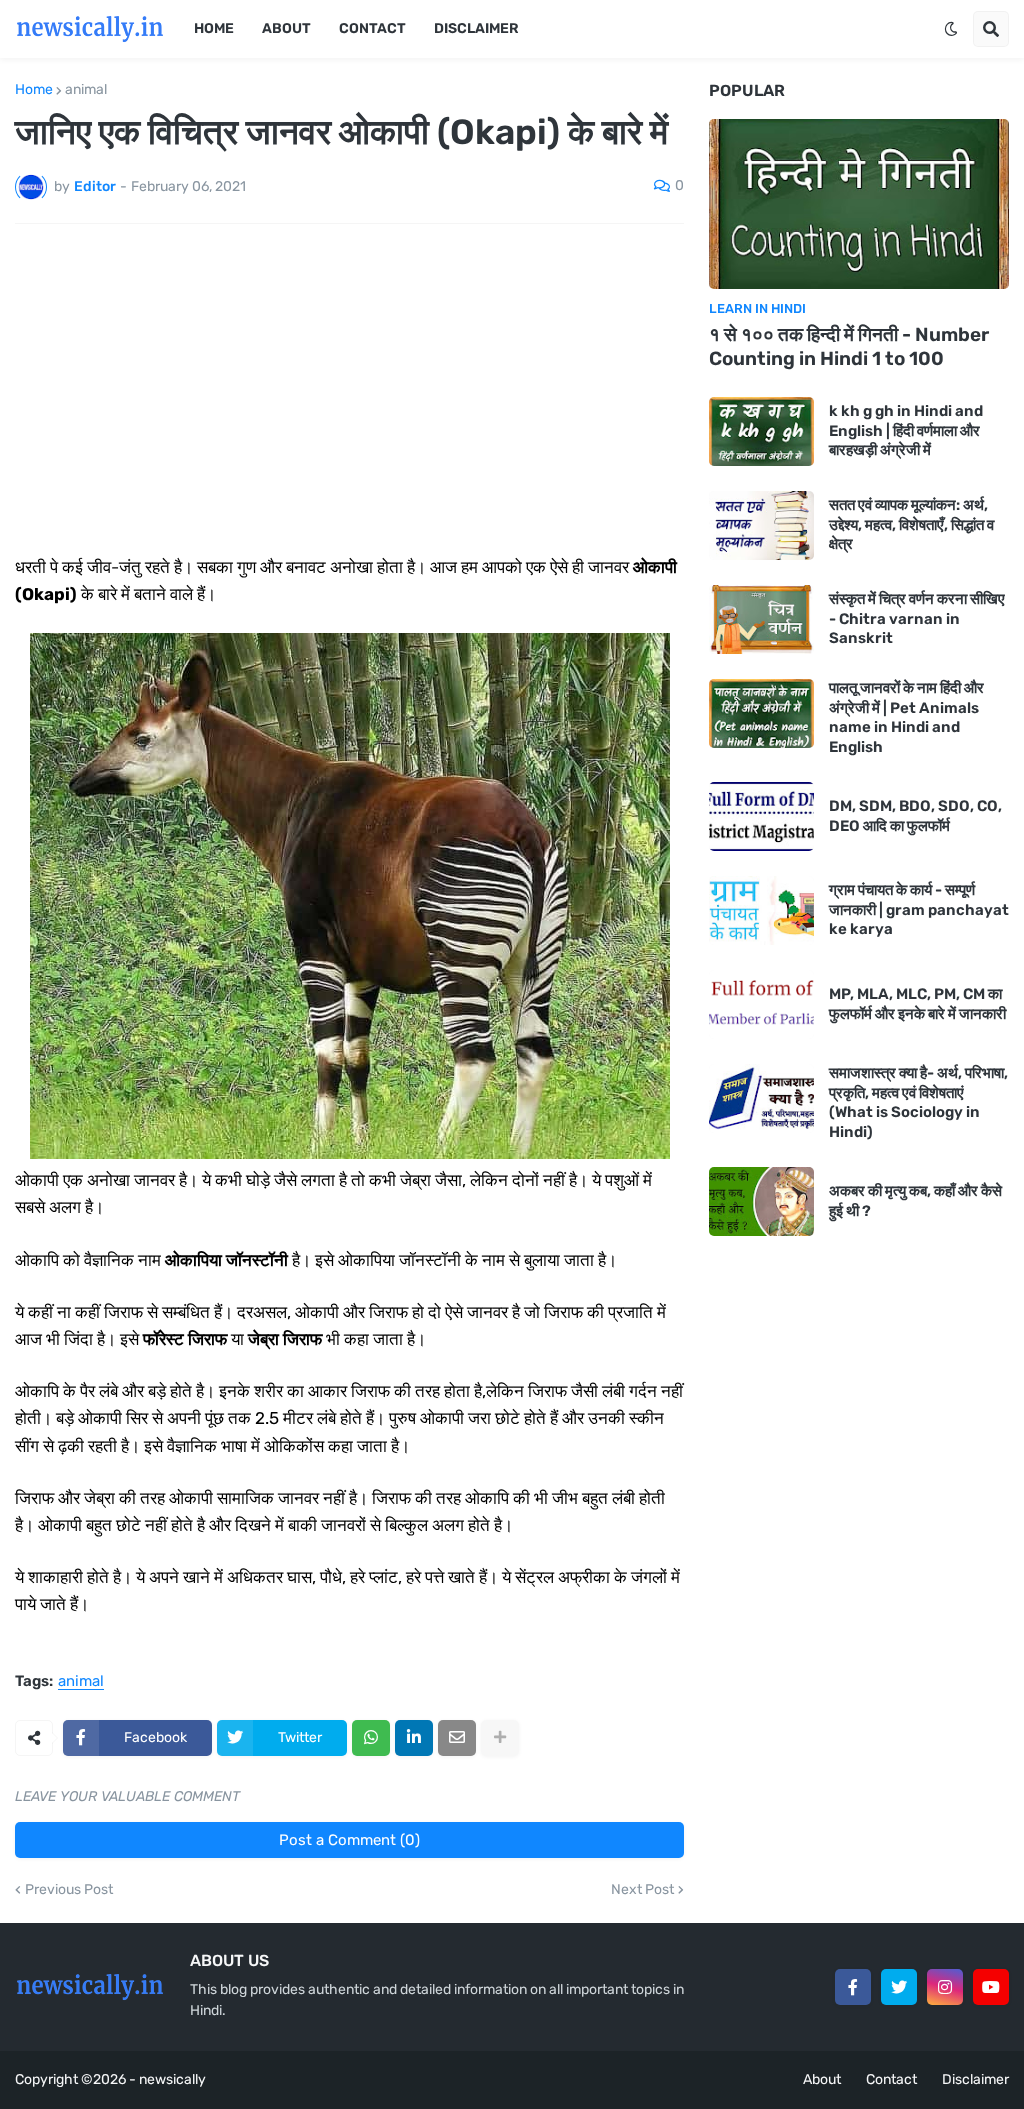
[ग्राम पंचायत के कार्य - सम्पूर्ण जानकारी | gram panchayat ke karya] (761, 910)
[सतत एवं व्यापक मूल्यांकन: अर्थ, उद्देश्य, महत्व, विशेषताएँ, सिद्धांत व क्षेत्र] (761, 525)
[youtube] (991, 1987)
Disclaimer (975, 2079)
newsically (172, 2079)
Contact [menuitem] (372, 28)
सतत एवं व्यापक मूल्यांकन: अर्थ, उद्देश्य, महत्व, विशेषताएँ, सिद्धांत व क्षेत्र (911, 524)
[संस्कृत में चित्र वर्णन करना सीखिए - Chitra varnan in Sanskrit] (761, 619)
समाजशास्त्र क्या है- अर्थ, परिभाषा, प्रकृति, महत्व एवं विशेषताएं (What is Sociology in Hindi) (918, 1102)
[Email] (457, 1738)
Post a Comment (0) (349, 1840)
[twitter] (899, 1987)
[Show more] (500, 1738)
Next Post (642, 1890)
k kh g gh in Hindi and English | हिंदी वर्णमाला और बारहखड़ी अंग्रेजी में (906, 430)
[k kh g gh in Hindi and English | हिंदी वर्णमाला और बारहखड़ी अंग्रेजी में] (761, 431)
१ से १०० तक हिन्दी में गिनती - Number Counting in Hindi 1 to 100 (849, 347)
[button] (951, 29)
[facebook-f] (853, 1987)
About (822, 2079)
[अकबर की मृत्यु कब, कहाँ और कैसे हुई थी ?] (761, 1201)
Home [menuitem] (214, 28)
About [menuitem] (286, 28)
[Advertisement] (349, 389)
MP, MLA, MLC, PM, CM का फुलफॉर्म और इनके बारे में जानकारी (917, 1004)
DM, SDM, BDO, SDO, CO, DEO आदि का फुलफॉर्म (915, 816)
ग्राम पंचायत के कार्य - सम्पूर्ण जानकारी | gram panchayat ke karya (919, 909)
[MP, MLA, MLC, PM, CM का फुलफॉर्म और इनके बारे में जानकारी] (761, 1004)
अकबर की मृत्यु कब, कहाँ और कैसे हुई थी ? (915, 1201)
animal (86, 90)
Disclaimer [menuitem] (476, 28)
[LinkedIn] (414, 1738)
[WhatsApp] (371, 1738)
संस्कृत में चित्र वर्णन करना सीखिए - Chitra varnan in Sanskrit (917, 618)
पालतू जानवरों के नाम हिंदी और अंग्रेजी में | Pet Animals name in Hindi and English (906, 717)
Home (34, 90)
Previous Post (69, 1890)
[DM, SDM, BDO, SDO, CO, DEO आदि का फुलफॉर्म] (761, 816)
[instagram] (945, 1987)
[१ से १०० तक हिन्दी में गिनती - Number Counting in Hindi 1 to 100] (859, 204)
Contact (891, 2079)
